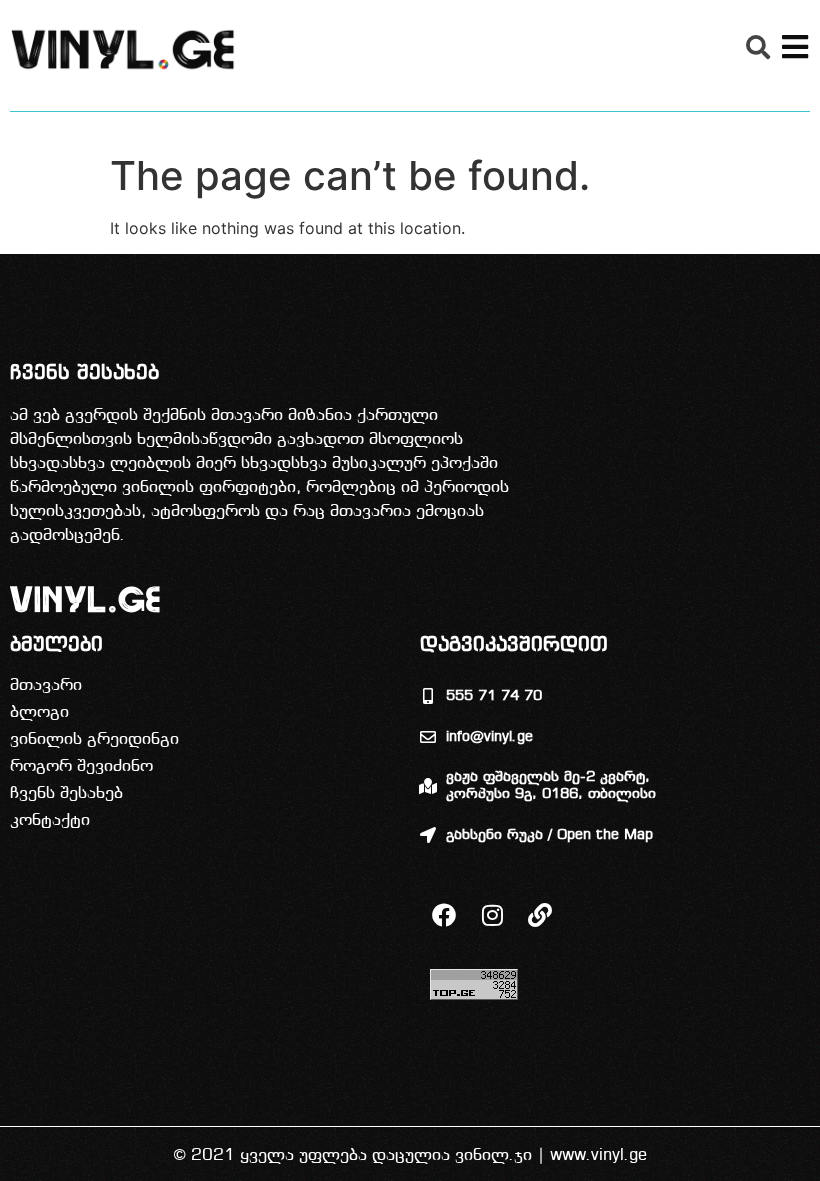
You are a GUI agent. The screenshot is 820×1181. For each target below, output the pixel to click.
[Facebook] (444, 915)
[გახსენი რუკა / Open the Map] (428, 835)
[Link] (540, 915)
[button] (758, 47)
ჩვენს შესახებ (66, 793)
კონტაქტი (50, 820)
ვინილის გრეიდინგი (94, 739)
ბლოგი (39, 712)
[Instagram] (492, 915)
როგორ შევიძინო (81, 766)
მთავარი (46, 685)
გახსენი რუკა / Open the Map (549, 835)
